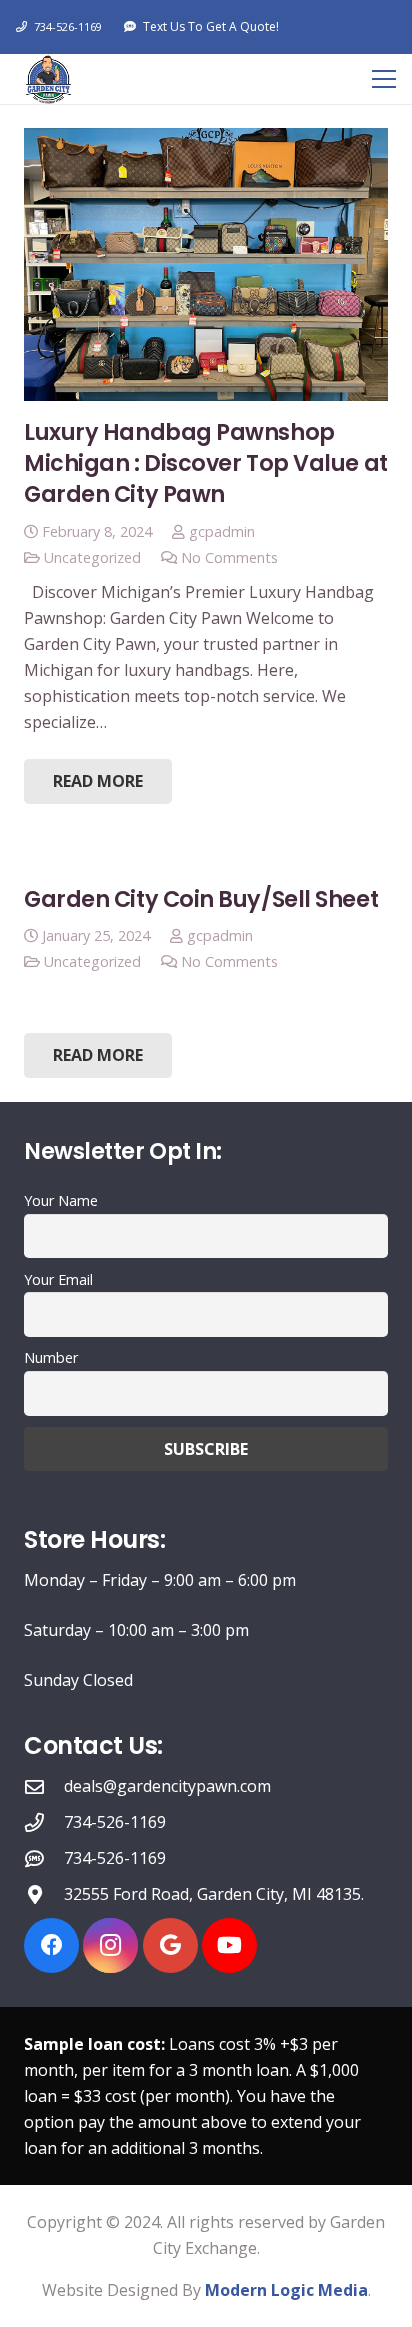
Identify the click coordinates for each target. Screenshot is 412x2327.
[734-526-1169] (44, 1822)
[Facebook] (51, 1945)
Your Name (61, 1200)
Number (51, 1357)
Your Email (58, 1279)
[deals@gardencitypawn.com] (44, 1786)
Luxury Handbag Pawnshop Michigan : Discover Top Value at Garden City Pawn (206, 463)
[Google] (170, 1945)
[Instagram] (110, 1945)
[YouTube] (229, 1945)
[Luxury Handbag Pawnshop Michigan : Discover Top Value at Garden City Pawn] (206, 264)
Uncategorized (92, 557)
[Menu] (384, 79)
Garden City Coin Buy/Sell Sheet (201, 899)
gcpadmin (222, 531)
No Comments (229, 557)
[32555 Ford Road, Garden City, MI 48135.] (44, 1894)
